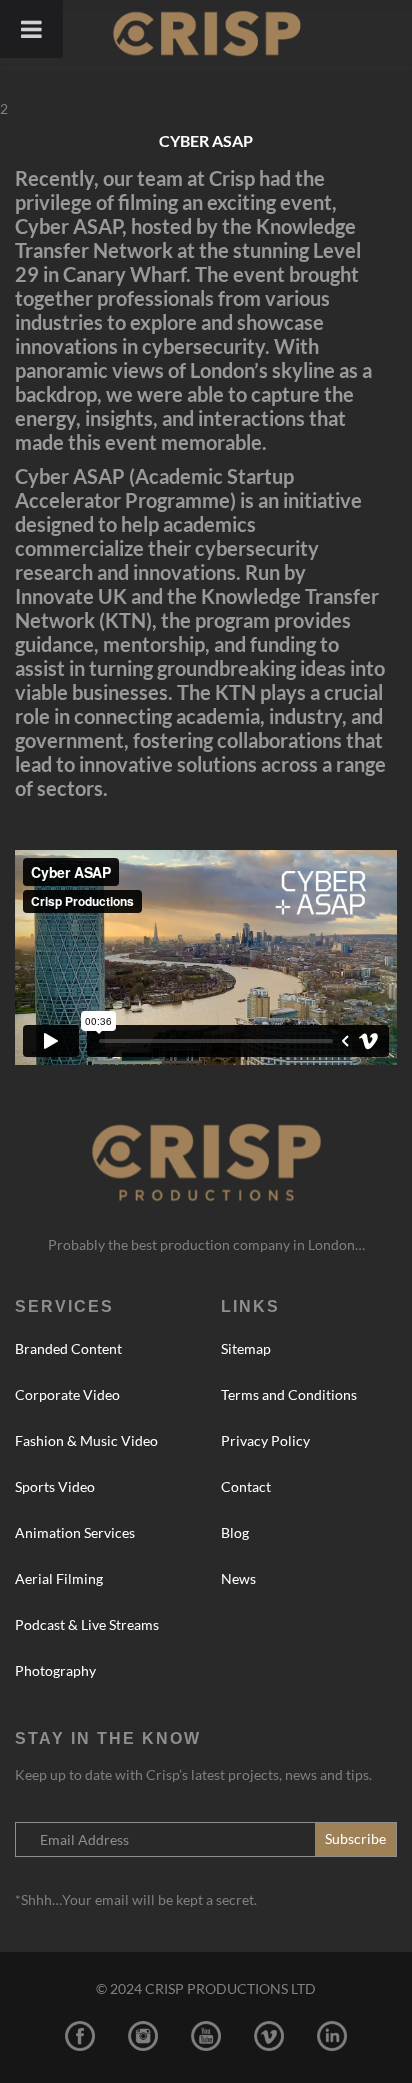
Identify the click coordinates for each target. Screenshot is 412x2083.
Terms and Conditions (289, 1394)
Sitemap (246, 1348)
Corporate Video (67, 1394)
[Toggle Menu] (31, 29)
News (238, 1578)
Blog (235, 1532)
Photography (55, 1670)
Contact (246, 1486)
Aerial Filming (59, 1578)
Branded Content (68, 1348)
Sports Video (55, 1486)
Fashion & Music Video (86, 1440)
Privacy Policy (265, 1440)
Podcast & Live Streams (87, 1624)
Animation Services (75, 1532)
